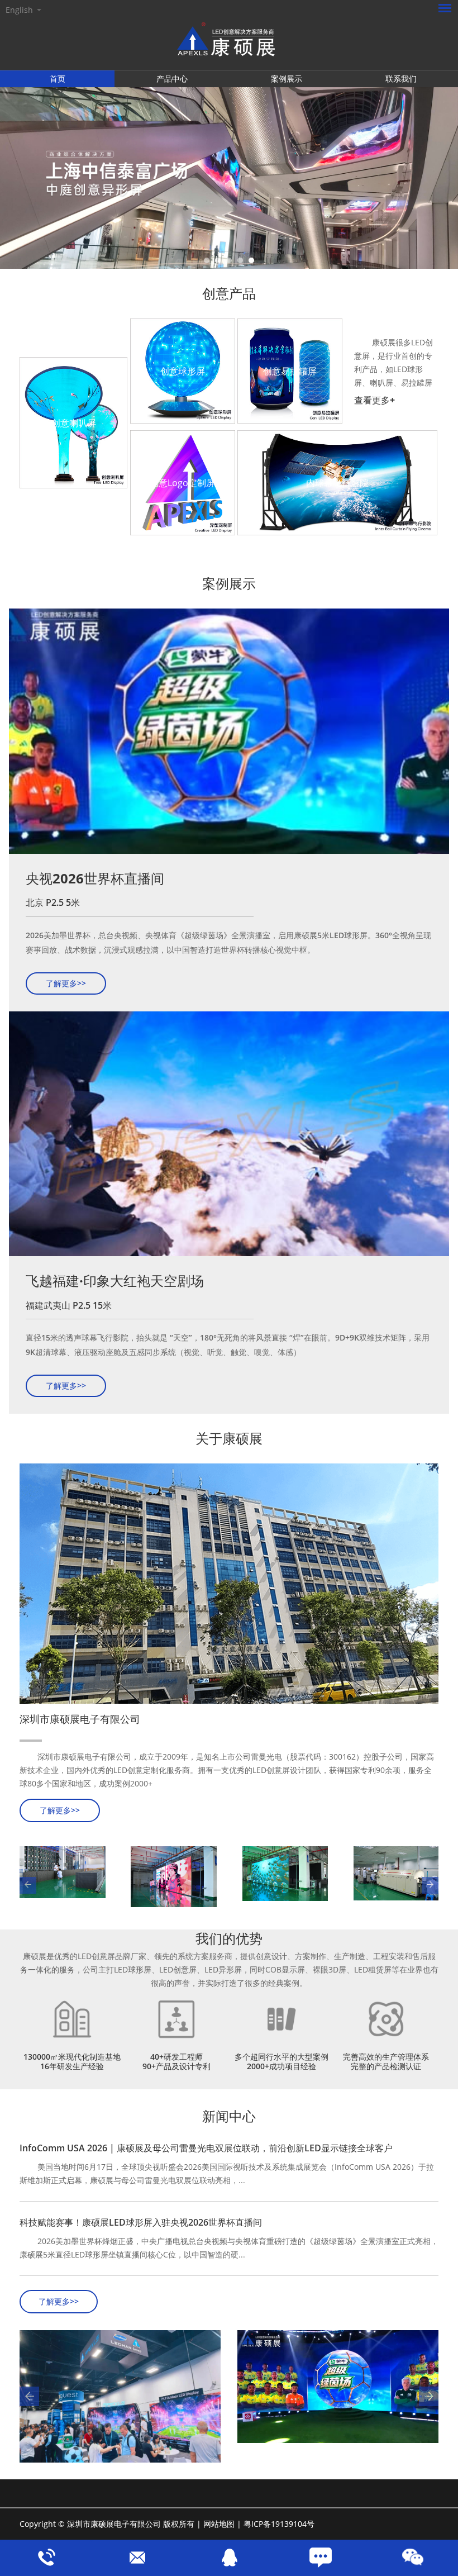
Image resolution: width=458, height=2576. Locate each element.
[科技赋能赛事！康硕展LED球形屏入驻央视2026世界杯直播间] (338, 2387)
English (19, 10)
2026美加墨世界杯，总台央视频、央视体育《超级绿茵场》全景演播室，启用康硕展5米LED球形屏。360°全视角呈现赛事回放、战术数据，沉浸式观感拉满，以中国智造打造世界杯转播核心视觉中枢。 (228, 942)
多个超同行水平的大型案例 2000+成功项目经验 (282, 2061)
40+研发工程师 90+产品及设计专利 (176, 2061)
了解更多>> (66, 983)
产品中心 (172, 79)
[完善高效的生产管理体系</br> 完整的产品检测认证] (386, 2019)
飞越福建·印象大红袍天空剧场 (115, 1280)
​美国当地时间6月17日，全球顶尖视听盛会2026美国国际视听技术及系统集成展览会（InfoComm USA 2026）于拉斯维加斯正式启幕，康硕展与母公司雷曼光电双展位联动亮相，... (227, 2173)
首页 (58, 79)
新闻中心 (229, 2116)
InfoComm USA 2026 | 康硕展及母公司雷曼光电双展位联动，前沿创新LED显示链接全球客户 (206, 2148)
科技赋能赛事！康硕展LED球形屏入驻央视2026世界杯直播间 (141, 2222)
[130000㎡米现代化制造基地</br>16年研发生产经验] (72, 2019)
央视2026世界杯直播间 (95, 878)
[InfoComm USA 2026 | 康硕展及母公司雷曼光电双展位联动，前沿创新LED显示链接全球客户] (120, 2397)
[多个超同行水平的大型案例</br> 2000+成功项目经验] (282, 2019)
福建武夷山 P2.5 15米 (69, 1305)
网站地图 (219, 2524)
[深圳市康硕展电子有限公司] (229, 1584)
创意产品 (229, 293)
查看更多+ (374, 400)
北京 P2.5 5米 (53, 902)
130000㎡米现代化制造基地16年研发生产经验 (72, 2061)
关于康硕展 (229, 1438)
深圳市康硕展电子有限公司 (80, 1719)
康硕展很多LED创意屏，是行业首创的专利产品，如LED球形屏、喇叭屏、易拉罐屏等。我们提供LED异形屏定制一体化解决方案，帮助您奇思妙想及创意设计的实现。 (393, 363)
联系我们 (401, 79)
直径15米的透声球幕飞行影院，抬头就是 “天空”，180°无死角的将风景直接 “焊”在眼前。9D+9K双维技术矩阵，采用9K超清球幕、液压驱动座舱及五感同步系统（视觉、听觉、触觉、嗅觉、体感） (228, 1345)
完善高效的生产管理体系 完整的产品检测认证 (386, 2061)
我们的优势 (229, 1938)
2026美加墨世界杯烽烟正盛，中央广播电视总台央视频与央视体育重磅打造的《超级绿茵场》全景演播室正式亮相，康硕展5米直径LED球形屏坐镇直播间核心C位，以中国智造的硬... (229, 2248)
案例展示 (287, 79)
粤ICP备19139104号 (279, 2524)
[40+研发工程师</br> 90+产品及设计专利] (176, 2019)
